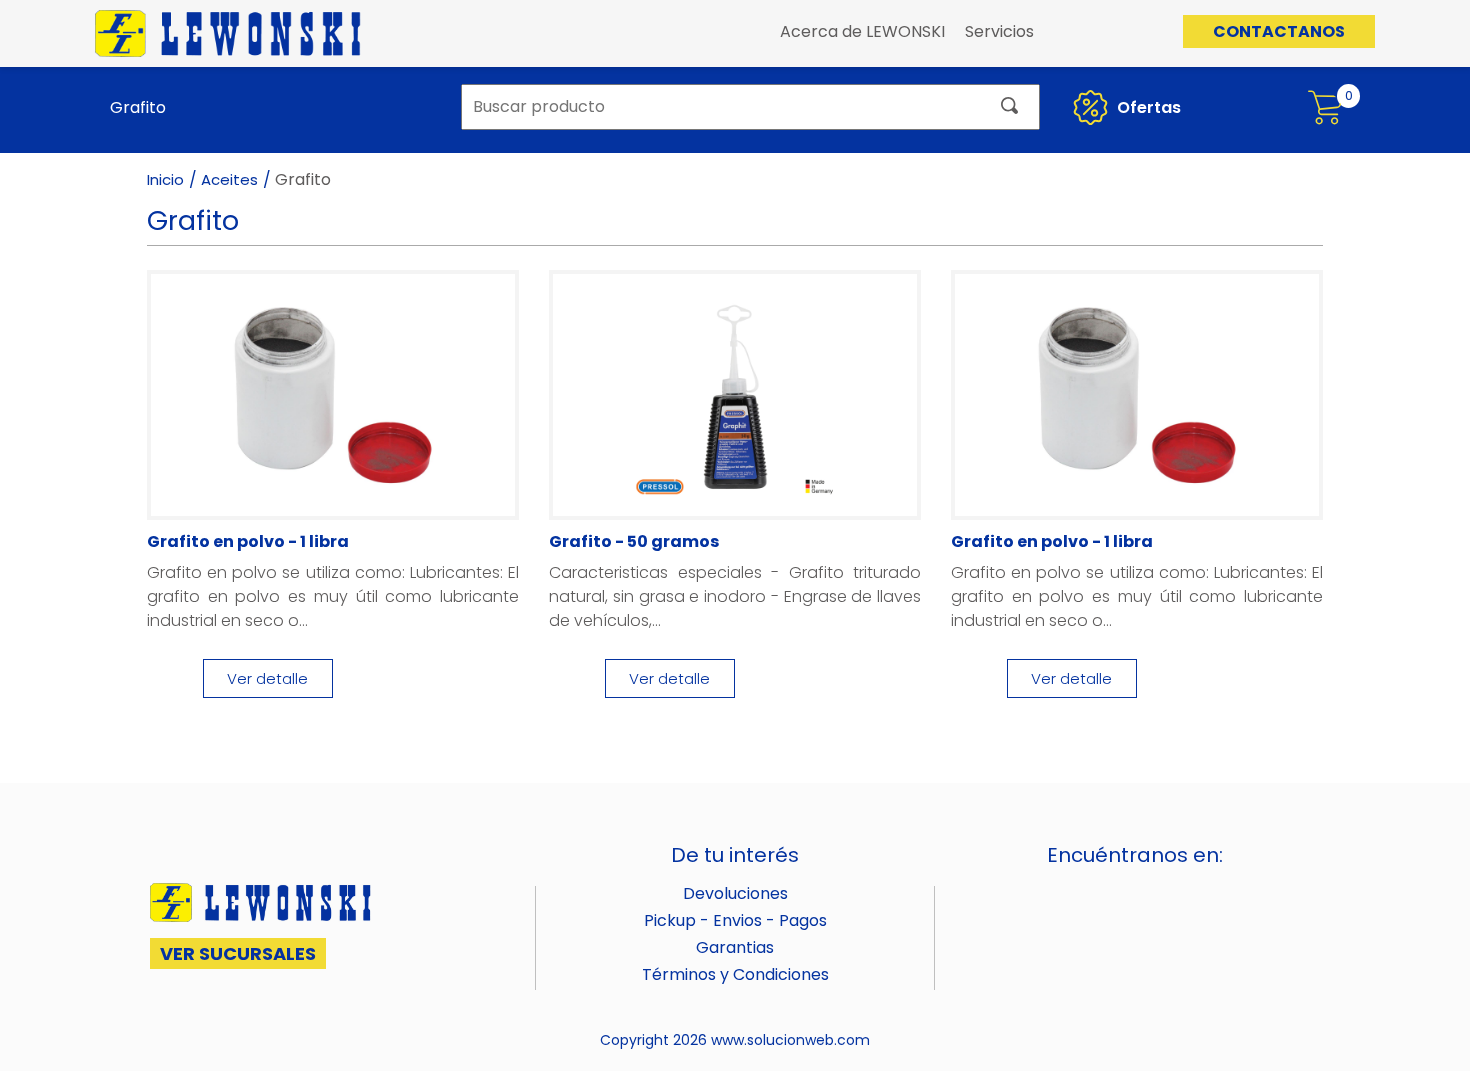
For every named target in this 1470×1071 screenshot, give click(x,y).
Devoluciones (735, 893)
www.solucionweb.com (790, 1040)
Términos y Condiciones (735, 974)
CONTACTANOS (1279, 31)
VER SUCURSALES (238, 953)
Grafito (138, 107)
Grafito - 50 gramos (634, 541)
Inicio (165, 179)
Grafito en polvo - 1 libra (248, 541)
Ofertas (1147, 107)
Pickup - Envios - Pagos (735, 920)
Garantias (735, 947)
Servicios (999, 31)
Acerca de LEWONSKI (862, 31)
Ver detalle (267, 678)
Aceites (229, 179)
